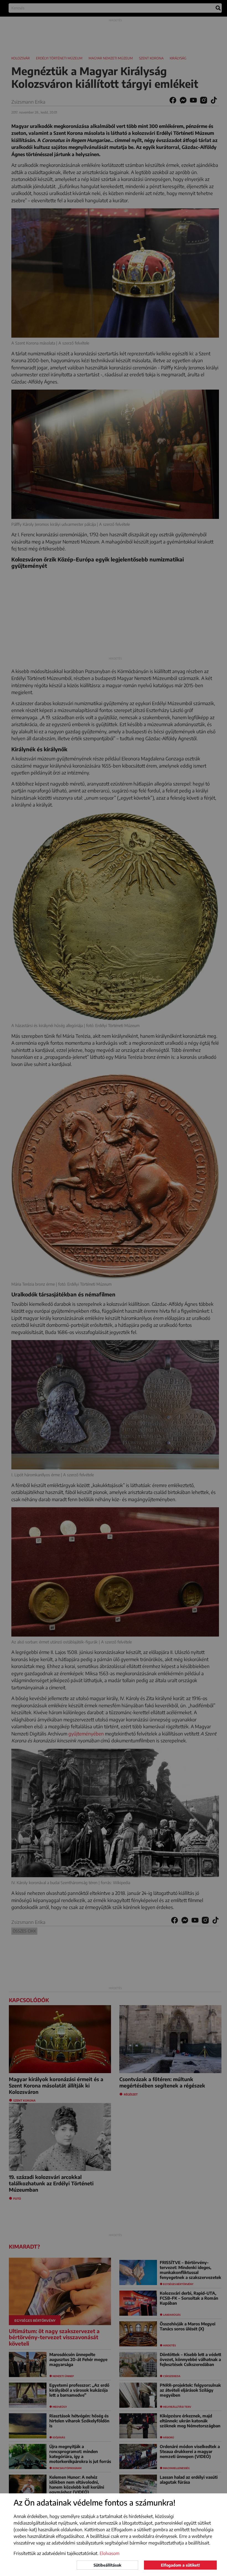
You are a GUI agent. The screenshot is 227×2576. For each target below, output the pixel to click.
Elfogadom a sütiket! (180, 2565)
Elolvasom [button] (110, 2553)
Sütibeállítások (107, 2565)
